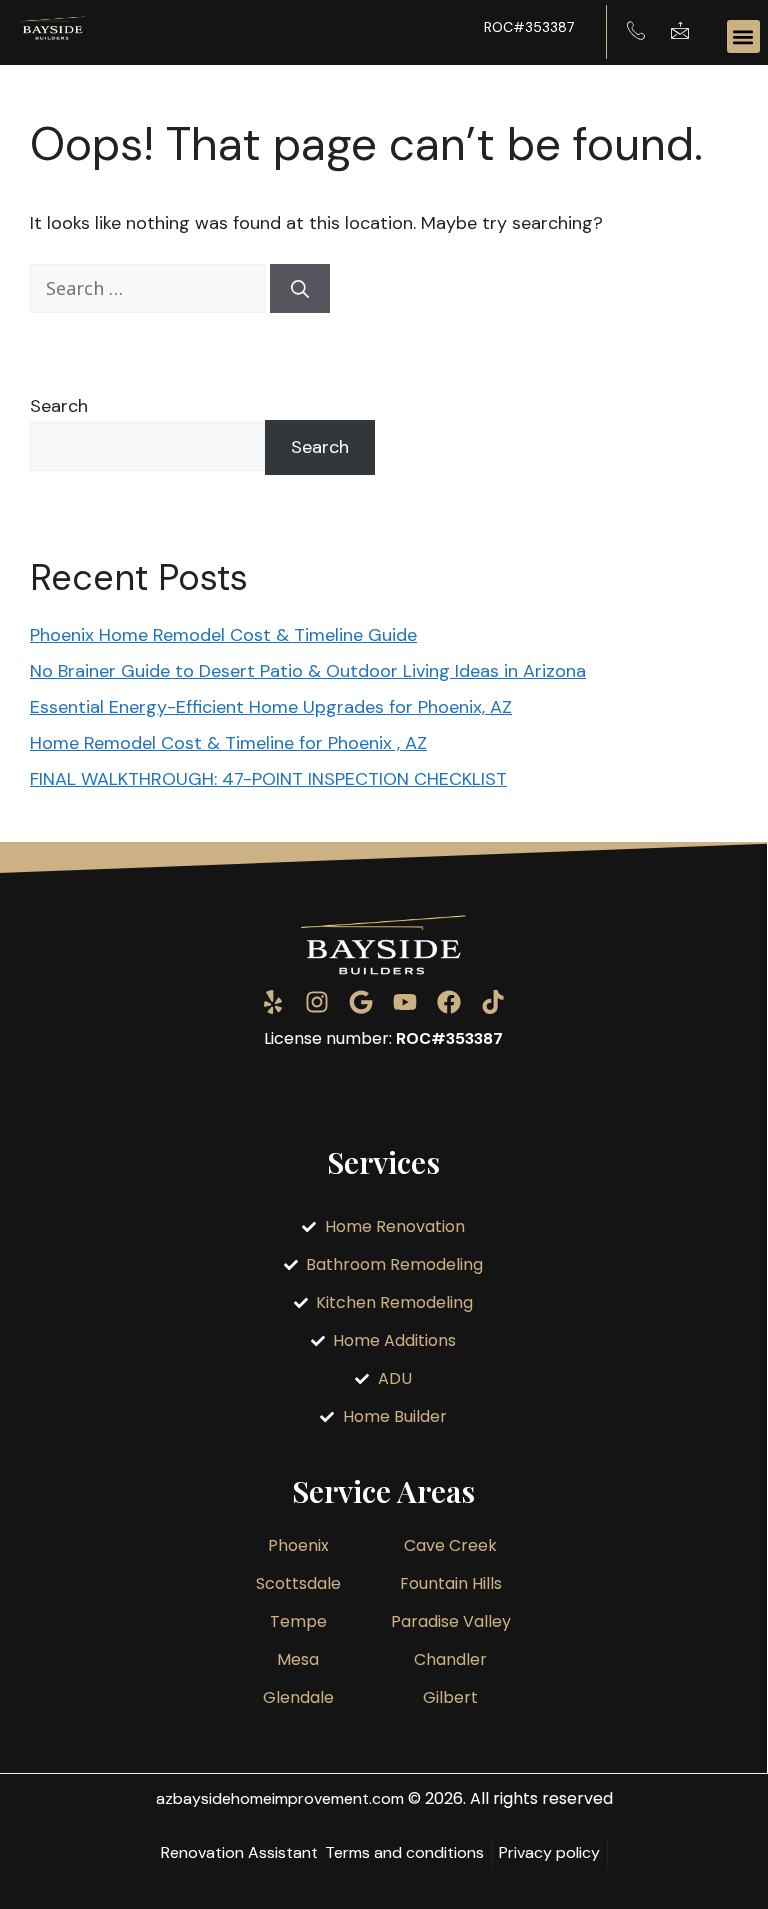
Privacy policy (549, 1852)
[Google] (361, 1002)
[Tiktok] (493, 1002)
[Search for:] (150, 289)
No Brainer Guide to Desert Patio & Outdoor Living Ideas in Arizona (308, 671)
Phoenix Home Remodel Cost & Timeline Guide (223, 635)
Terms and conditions (404, 1852)
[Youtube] (405, 1002)
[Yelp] (273, 1002)
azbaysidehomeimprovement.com (280, 1798)
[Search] (300, 288)
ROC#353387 (529, 27)
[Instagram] (317, 1002)
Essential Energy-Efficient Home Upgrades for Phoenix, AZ (271, 707)
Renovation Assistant (239, 1852)
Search (59, 406)
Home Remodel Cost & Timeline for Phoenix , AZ (228, 743)
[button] (743, 36)
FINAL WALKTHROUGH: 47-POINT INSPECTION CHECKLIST (268, 779)
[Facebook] (449, 1002)
